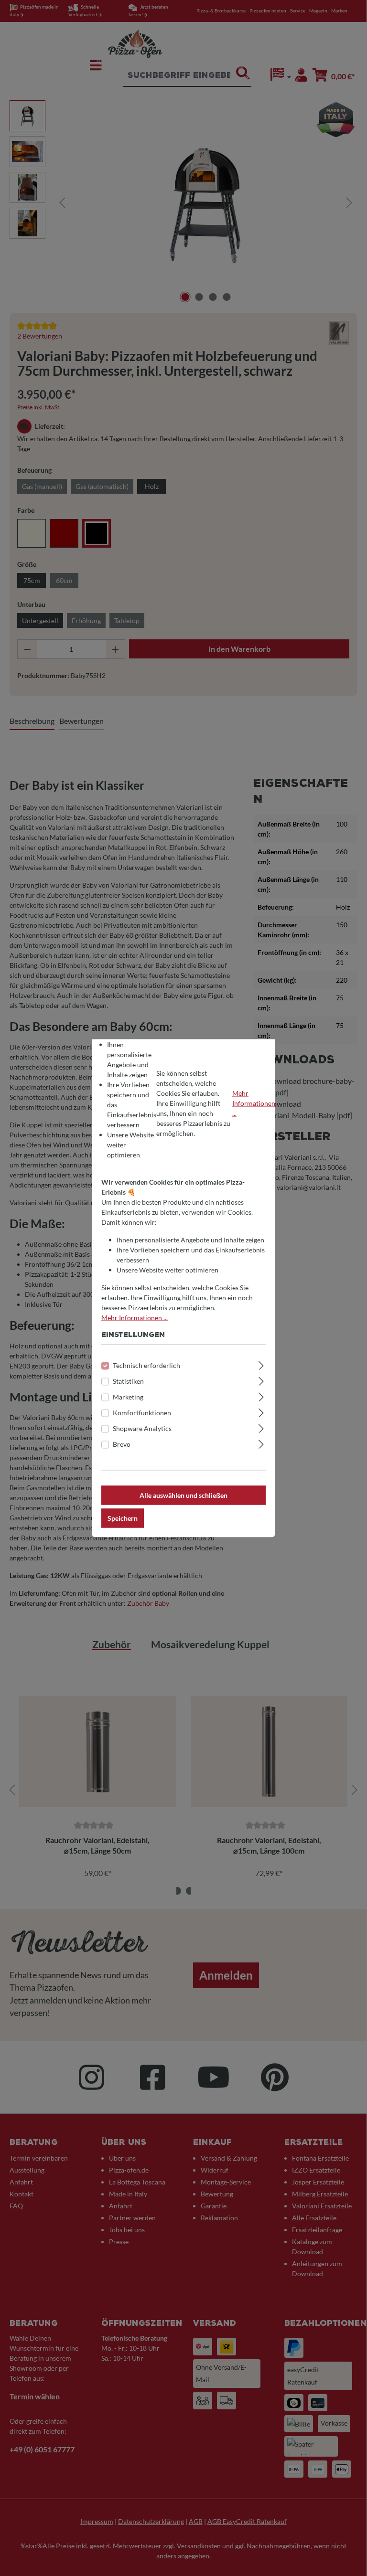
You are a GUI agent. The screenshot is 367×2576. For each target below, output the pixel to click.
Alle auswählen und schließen (183, 1495)
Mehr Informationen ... (254, 1103)
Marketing (128, 1396)
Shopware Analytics (142, 1428)
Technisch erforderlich (146, 1365)
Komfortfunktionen (142, 1412)
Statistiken (128, 1381)
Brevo (122, 1444)
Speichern (123, 1518)
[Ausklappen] (261, 1364)
